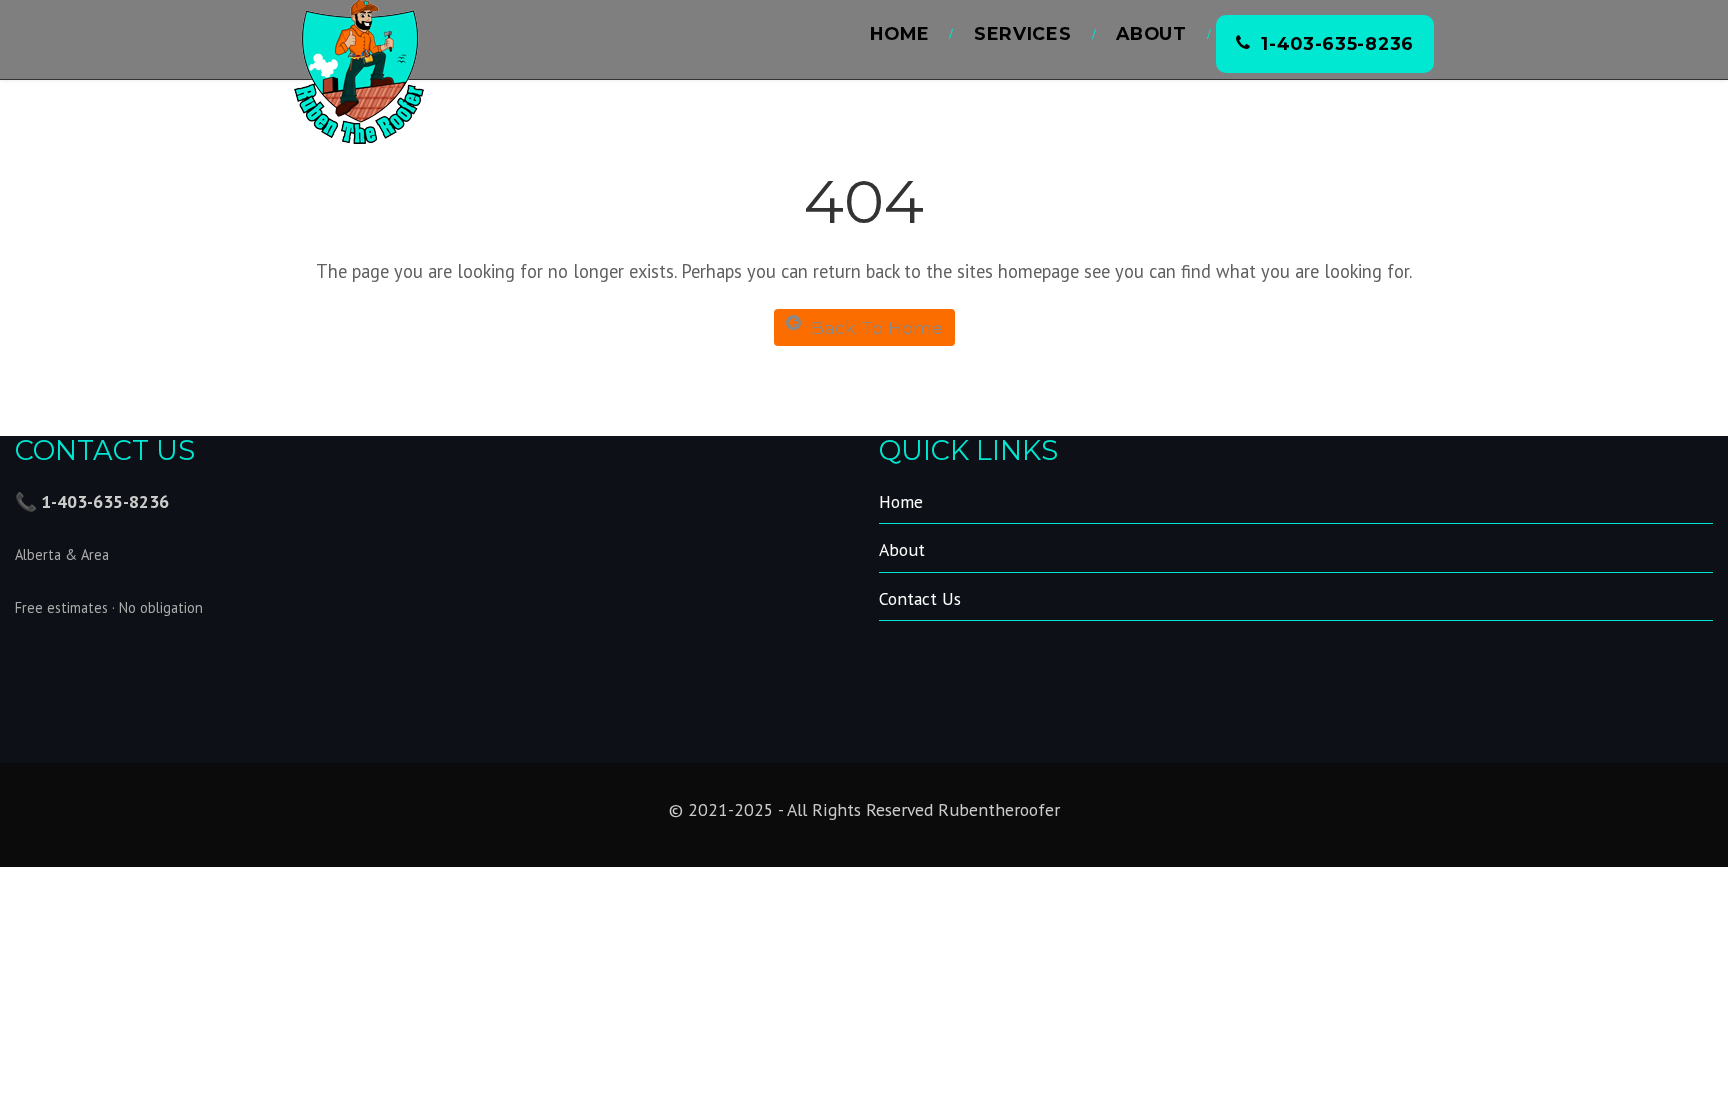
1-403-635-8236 (1337, 43)
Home (899, 33)
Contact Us (920, 598)
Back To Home (877, 327)
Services (1023, 33)
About (1151, 33)
